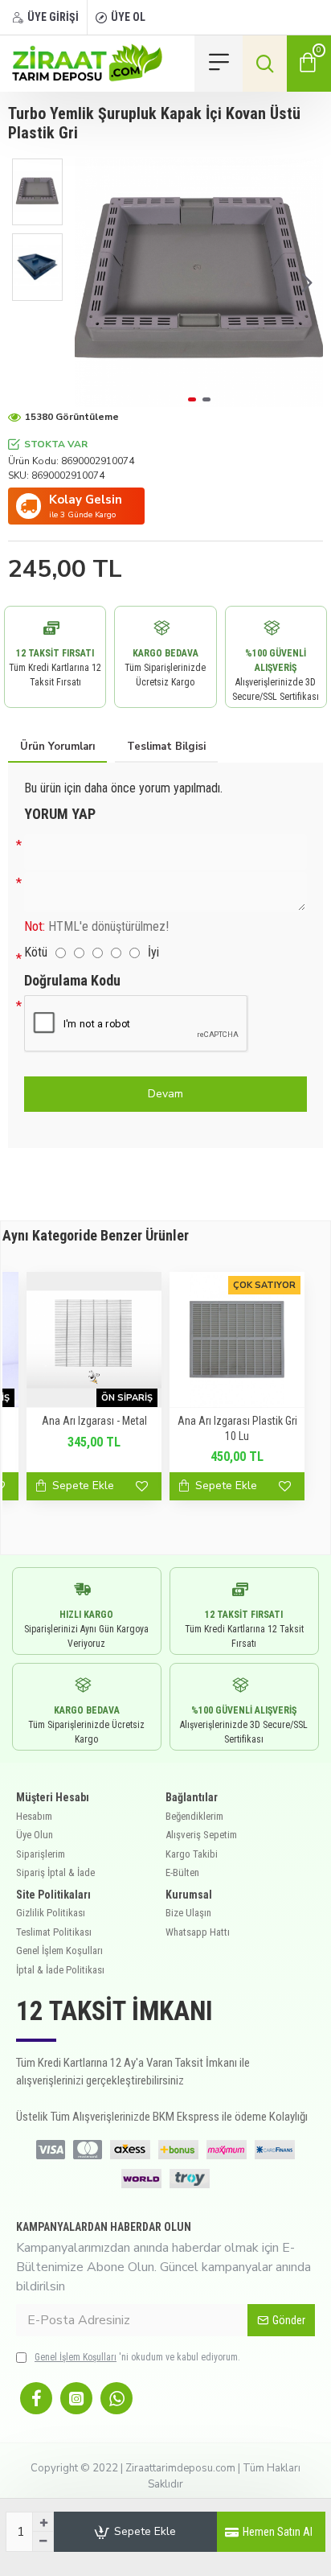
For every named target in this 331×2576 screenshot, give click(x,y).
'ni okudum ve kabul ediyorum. (137, 2357)
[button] (91, 283)
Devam (165, 1094)
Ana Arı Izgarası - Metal (94, 1421)
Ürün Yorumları (57, 747)
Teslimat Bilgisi (166, 747)
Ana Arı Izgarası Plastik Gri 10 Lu (237, 1428)
